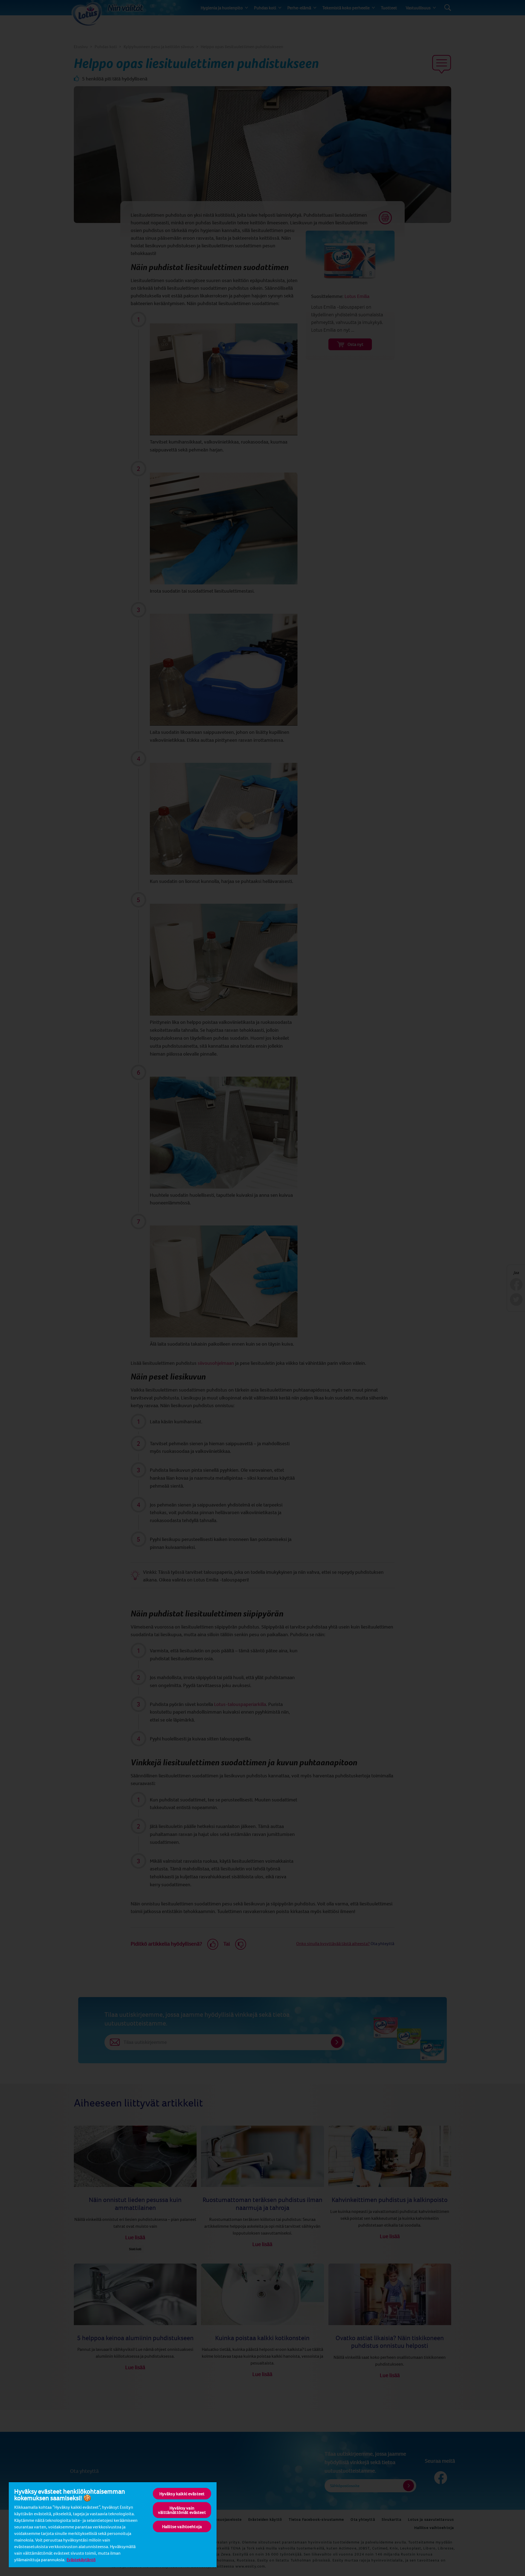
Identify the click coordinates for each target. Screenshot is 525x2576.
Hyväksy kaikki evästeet (182, 2494)
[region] (113, 2524)
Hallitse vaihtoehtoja (182, 2526)
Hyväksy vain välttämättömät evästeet (182, 2510)
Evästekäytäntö (81, 2560)
